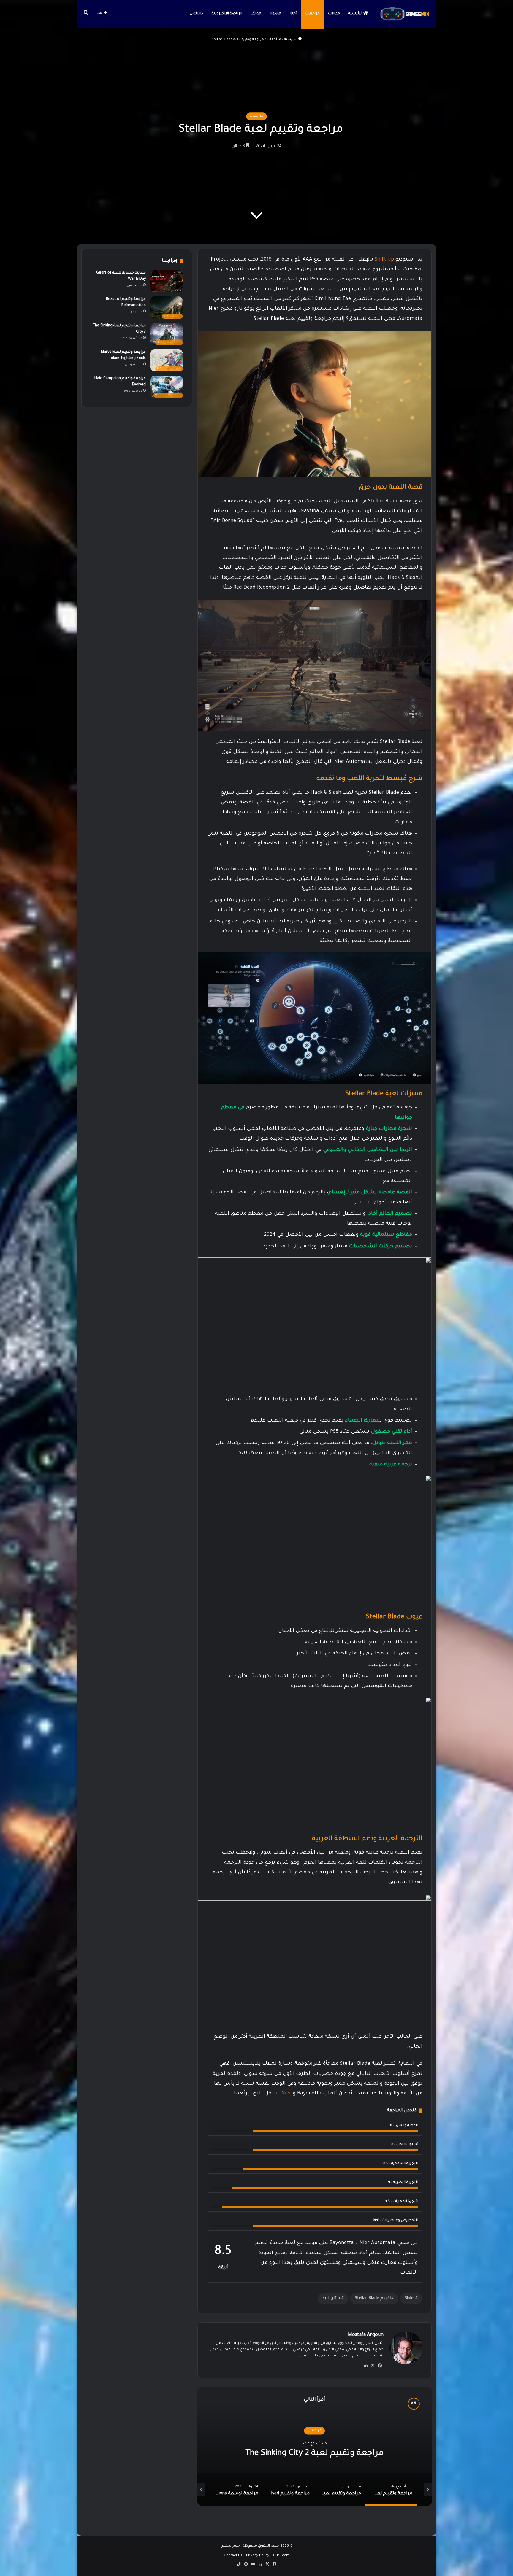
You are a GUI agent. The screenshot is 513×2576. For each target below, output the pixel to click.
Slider (410, 2299)
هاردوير (275, 14)
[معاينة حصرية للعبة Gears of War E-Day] (167, 281)
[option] (315, 2447)
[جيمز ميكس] (405, 14)
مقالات (334, 14)
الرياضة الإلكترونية (227, 14)
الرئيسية (356, 14)
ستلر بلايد (332, 2299)
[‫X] (373, 2366)
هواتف (256, 14)
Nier (286, 2094)
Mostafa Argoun (366, 2335)
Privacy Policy (258, 2556)
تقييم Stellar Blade (373, 2299)
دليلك (198, 14)
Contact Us (233, 2556)
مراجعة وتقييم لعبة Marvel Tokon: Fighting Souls (315, 2453)
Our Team (281, 2556)
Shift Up (384, 260)
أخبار (293, 14)
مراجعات (312, 14)
